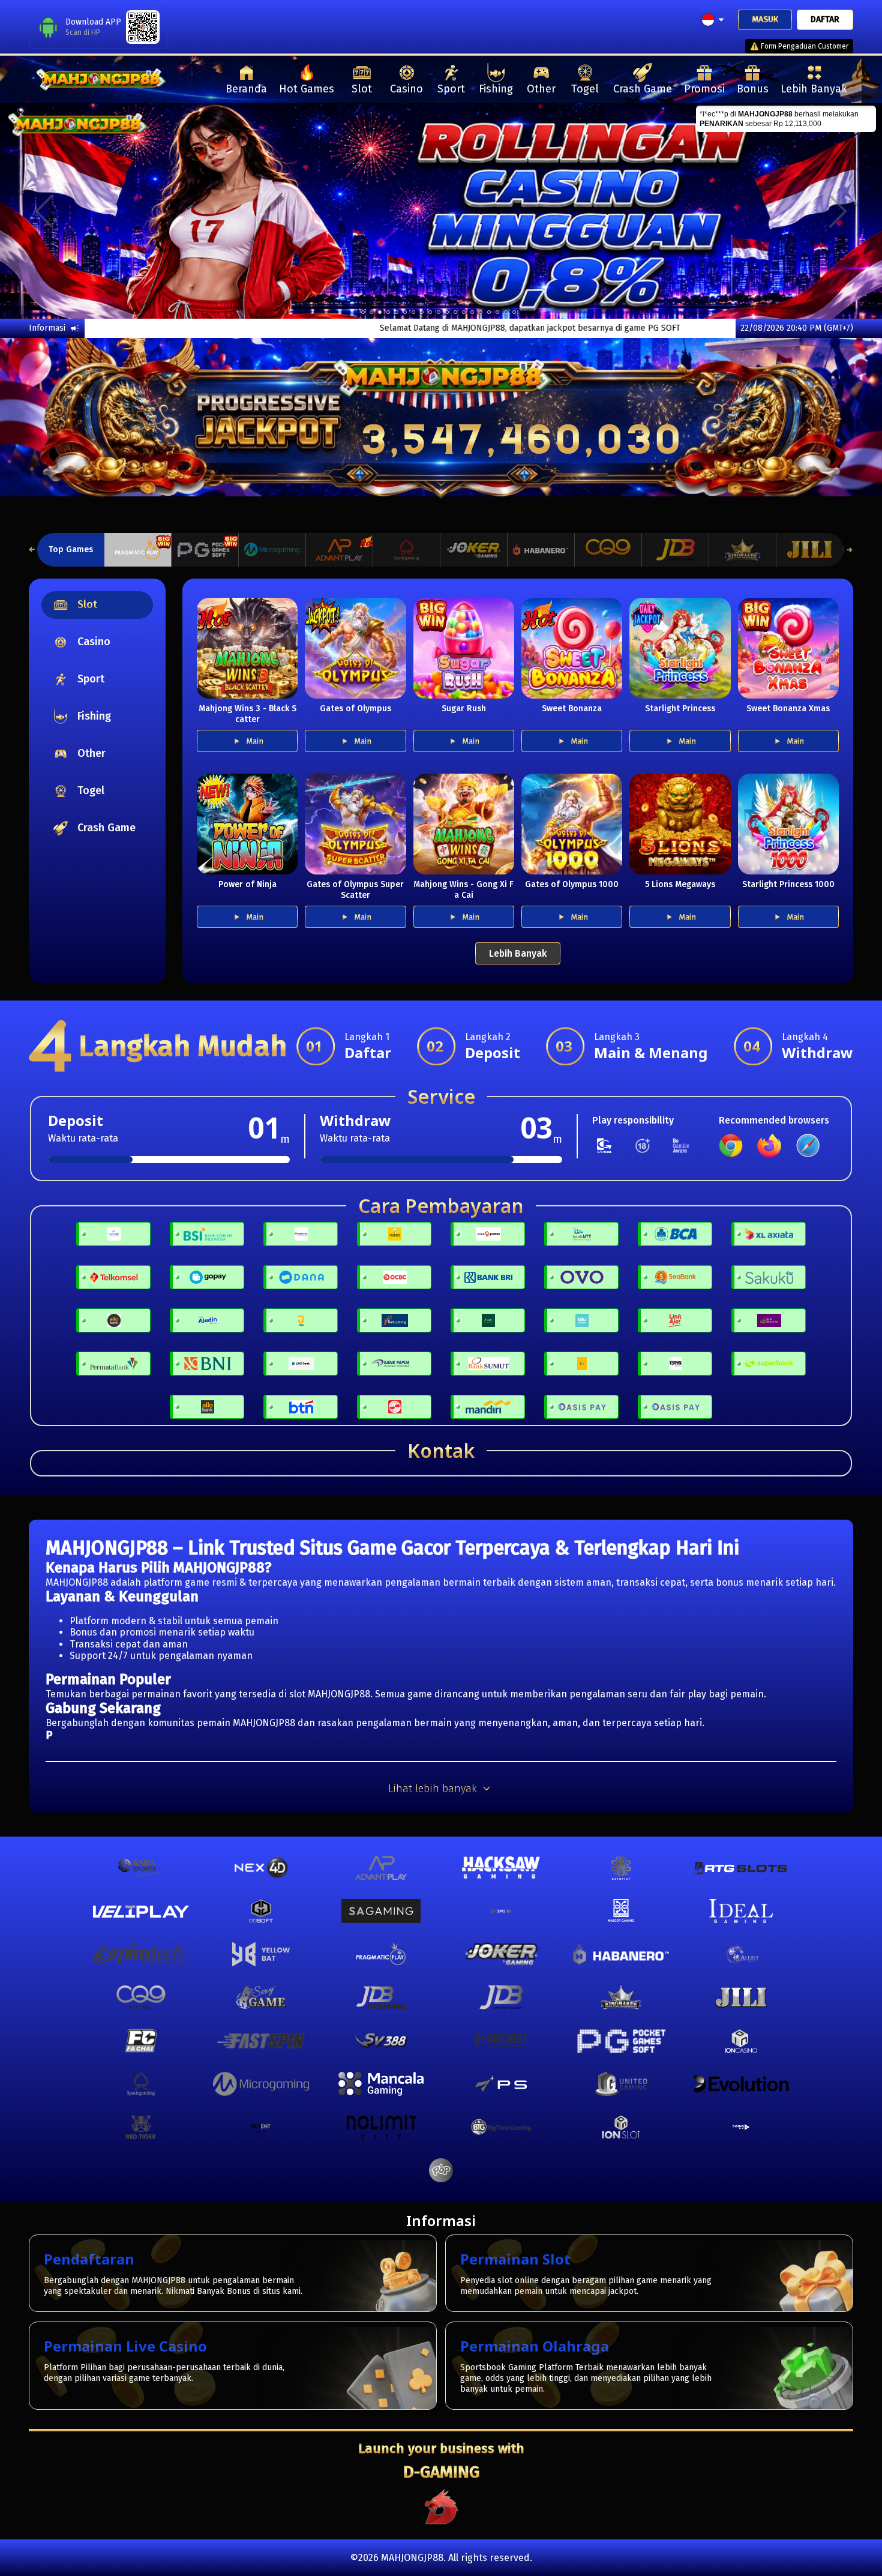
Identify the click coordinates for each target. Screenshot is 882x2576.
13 (472, 312)
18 (514, 312)
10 (447, 312)
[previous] (44, 211)
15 (489, 312)
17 (506, 312)
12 (464, 312)
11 (455, 312)
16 (497, 312)
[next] (838, 211)
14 (481, 312)
